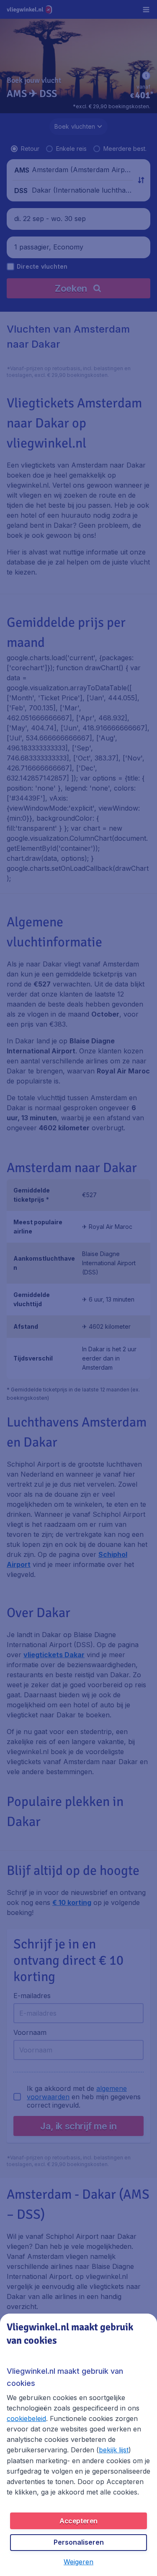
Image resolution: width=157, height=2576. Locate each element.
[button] (78, 2562)
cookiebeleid (26, 2418)
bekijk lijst (114, 2450)
